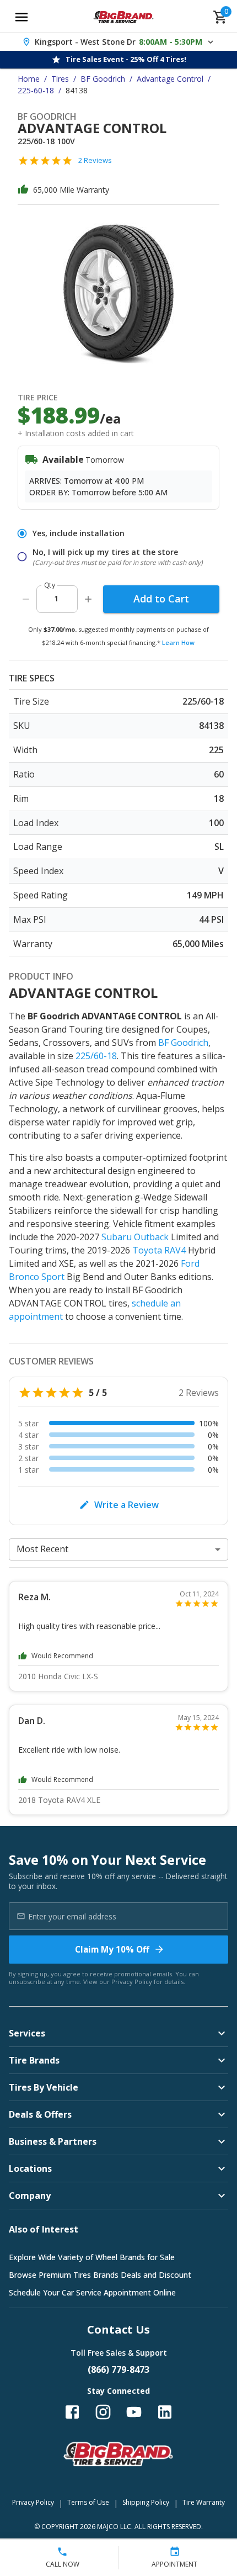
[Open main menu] (21, 17)
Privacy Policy (132, 1982)
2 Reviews (95, 160)
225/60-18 (96, 1056)
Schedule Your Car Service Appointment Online (92, 2292)
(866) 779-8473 (118, 2369)
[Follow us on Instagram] (103, 2412)
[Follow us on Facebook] (72, 2412)
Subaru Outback (135, 1237)
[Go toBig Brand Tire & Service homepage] (124, 17)
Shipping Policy (146, 2502)
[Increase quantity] (88, 599)
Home (29, 79)
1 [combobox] (56, 598)
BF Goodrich (103, 79)
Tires (60, 79)
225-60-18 (36, 90)
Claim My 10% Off (112, 1949)
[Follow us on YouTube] (134, 2412)
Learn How (178, 642)
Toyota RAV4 (159, 1250)
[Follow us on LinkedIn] (165, 2412)
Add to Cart (161, 599)
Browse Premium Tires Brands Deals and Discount (100, 2275)
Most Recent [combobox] (42, 1549)
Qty (50, 585)
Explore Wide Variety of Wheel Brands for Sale (92, 2257)
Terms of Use (88, 2502)
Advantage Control (170, 79)
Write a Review (126, 1505)
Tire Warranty (204, 2502)
